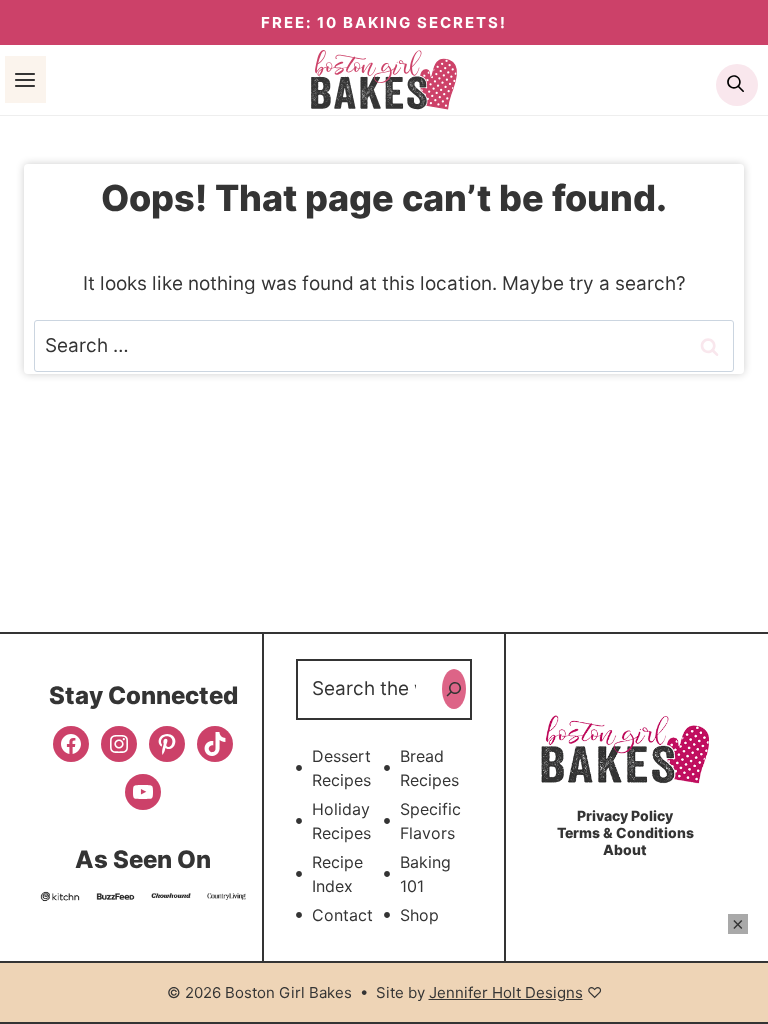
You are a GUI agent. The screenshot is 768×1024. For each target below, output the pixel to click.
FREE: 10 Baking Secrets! (384, 22)
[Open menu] (25, 79)
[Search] (454, 689)
